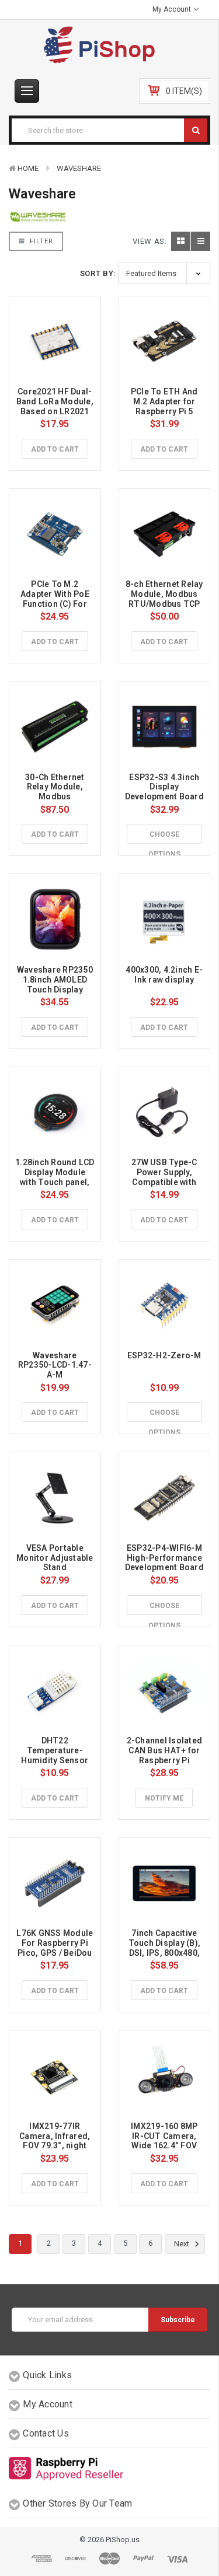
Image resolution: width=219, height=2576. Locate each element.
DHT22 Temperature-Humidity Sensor (55, 1750)
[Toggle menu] (27, 91)
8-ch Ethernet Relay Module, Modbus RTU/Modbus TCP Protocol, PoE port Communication (165, 604)
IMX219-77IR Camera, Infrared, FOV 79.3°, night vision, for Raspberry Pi (56, 2146)
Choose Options (164, 837)
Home (28, 168)
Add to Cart (55, 449)
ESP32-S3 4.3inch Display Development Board (164, 787)
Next (182, 2244)
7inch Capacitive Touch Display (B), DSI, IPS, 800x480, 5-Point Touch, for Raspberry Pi (166, 1953)
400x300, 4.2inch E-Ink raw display (164, 975)
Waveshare (79, 168)
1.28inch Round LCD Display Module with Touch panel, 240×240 (56, 1177)
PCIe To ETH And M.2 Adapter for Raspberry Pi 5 (165, 401)
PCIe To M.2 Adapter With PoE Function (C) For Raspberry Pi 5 (56, 599)
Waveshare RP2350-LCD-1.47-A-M (55, 1365)
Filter (40, 241)
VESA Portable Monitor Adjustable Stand (56, 1558)
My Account (173, 9)
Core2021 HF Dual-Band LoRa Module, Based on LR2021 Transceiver (56, 406)
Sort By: (98, 273)
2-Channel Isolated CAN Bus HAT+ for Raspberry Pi (166, 1750)
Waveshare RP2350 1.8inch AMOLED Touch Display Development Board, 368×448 (56, 989)
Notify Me (164, 1798)
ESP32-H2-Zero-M (164, 1355)
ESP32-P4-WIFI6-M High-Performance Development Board (164, 1558)
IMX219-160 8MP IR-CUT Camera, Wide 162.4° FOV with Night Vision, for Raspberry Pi (166, 2146)
